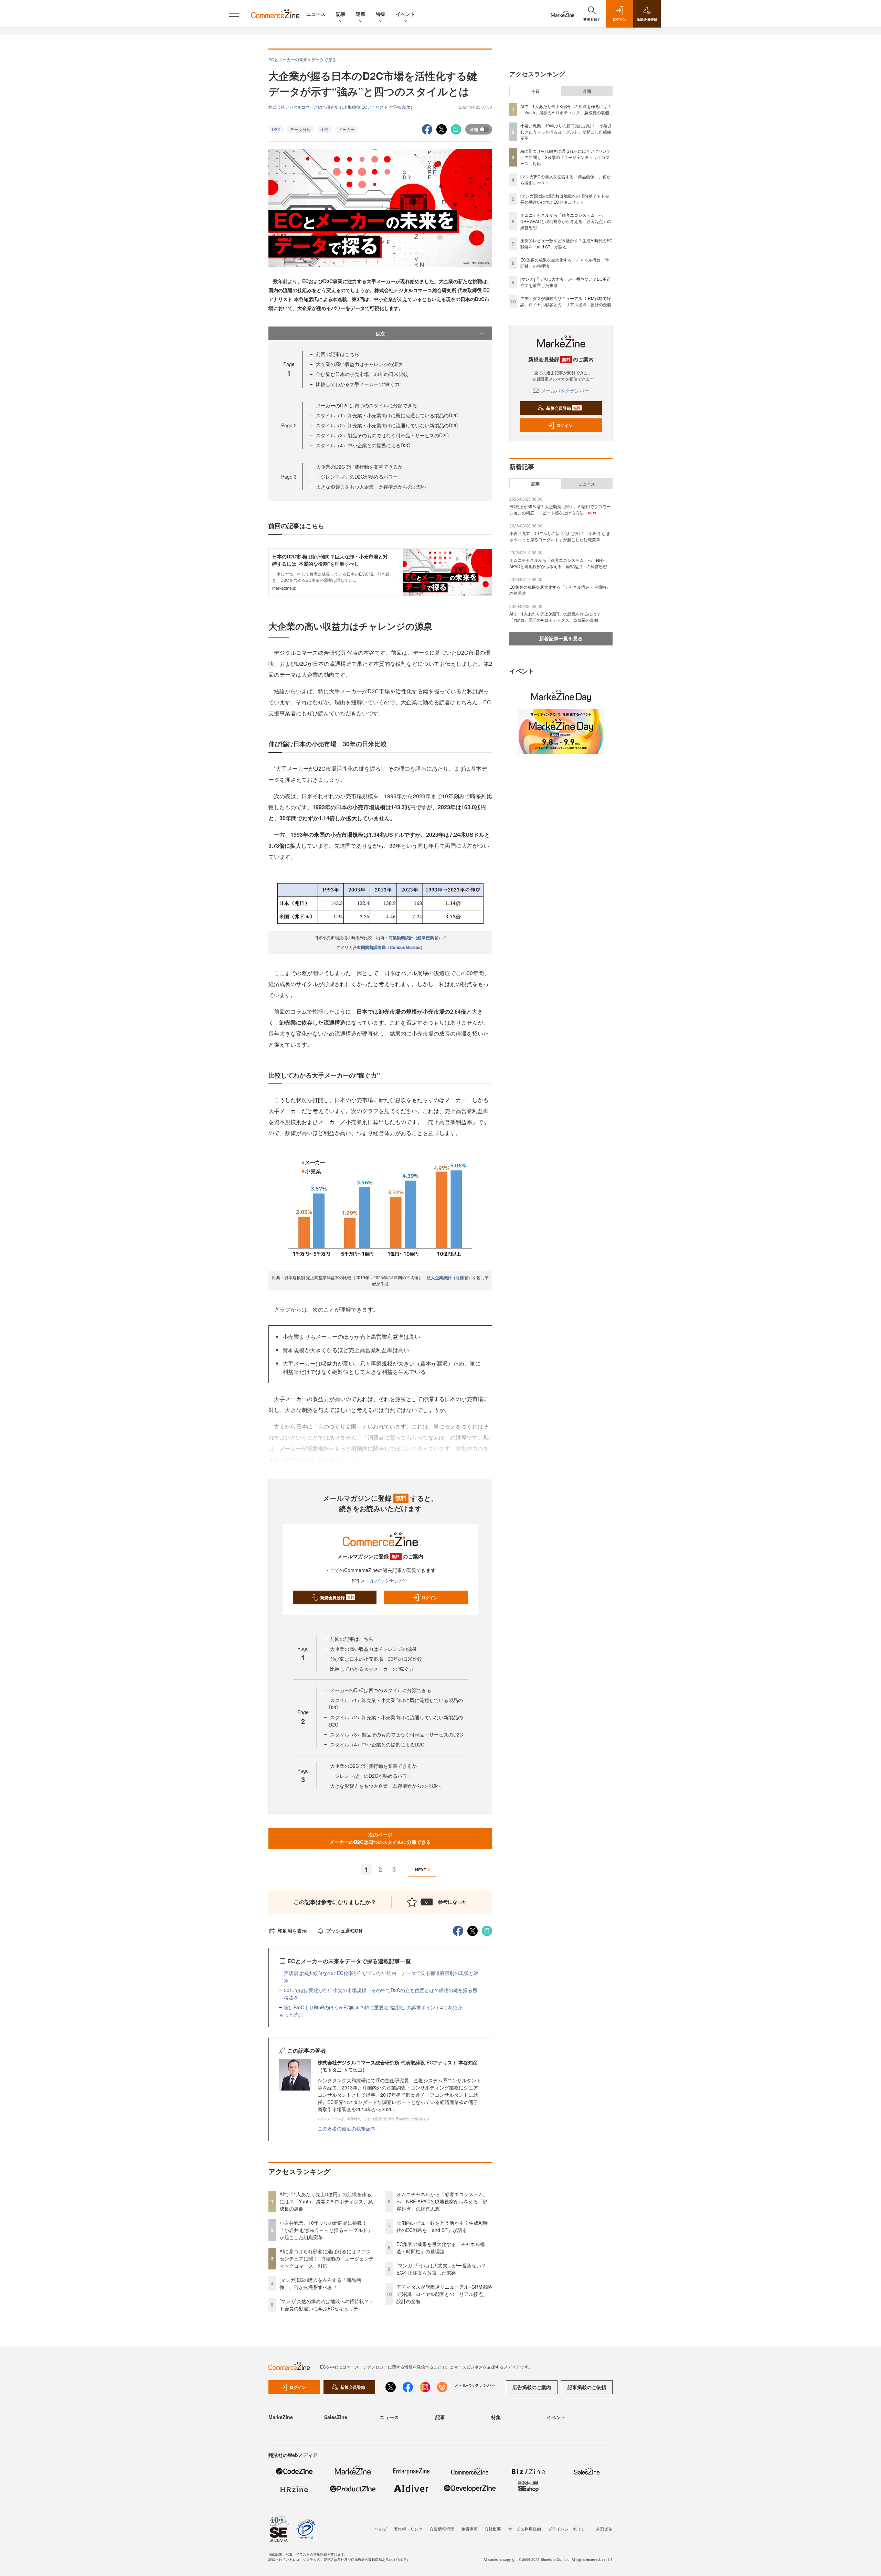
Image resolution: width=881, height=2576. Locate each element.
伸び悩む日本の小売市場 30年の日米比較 (362, 374)
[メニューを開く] (234, 14)
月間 (587, 91)
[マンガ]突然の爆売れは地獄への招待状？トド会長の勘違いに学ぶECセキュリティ (327, 2305)
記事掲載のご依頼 (587, 2387)
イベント (405, 14)
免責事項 (469, 2529)
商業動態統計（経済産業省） (415, 938)
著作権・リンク (408, 2529)
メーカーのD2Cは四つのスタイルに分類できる (367, 405)
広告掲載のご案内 (532, 2387)
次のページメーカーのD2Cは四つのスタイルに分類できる (380, 1838)
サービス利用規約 (524, 2529)
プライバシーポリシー (569, 2529)
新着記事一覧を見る (561, 638)
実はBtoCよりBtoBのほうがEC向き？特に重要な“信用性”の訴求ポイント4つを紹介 (373, 2007)
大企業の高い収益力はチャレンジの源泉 (359, 364)
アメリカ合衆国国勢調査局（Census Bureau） (380, 947)
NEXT (421, 1870)
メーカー (347, 129)
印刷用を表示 (292, 1931)
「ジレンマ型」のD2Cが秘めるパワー (357, 477)
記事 (341, 14)
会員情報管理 (442, 2529)
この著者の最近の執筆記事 (347, 2128)
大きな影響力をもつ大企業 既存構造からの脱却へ (371, 487)
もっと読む (291, 2014)
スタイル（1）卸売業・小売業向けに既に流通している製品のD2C (387, 415)
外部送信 (604, 2529)
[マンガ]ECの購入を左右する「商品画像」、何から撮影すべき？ (320, 2283)
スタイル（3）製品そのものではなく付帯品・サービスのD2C (382, 435)
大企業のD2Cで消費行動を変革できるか (359, 467)
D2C (276, 129)
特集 (381, 14)
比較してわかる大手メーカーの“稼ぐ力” (359, 384)
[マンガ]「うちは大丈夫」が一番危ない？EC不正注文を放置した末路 (441, 2269)
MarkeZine (281, 2417)
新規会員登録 (337, 1597)
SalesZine (336, 2417)
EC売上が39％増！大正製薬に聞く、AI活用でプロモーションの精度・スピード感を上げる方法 (560, 509)
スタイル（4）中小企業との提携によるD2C (363, 445)
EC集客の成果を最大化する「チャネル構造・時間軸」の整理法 (441, 2248)
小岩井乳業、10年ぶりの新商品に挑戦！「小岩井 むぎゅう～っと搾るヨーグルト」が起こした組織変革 (326, 2230)
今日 (535, 91)
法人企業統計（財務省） (449, 1278)
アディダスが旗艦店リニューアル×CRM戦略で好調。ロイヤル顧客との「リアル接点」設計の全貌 (444, 2294)
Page (289, 425)
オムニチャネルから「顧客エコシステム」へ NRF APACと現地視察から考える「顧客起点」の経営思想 (442, 2201)
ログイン (429, 1597)
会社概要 (493, 2529)
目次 (380, 333)
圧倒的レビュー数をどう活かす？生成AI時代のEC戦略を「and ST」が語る (442, 2226)
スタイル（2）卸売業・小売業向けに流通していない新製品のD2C (387, 425)
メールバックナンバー (384, 1581)
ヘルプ (381, 2529)
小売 (325, 129)
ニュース (316, 14)
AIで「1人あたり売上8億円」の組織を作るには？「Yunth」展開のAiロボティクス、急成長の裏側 (326, 2201)
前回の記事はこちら (338, 354)
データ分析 (300, 129)
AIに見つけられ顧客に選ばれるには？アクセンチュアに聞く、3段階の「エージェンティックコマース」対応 (327, 2258)
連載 (361, 14)
